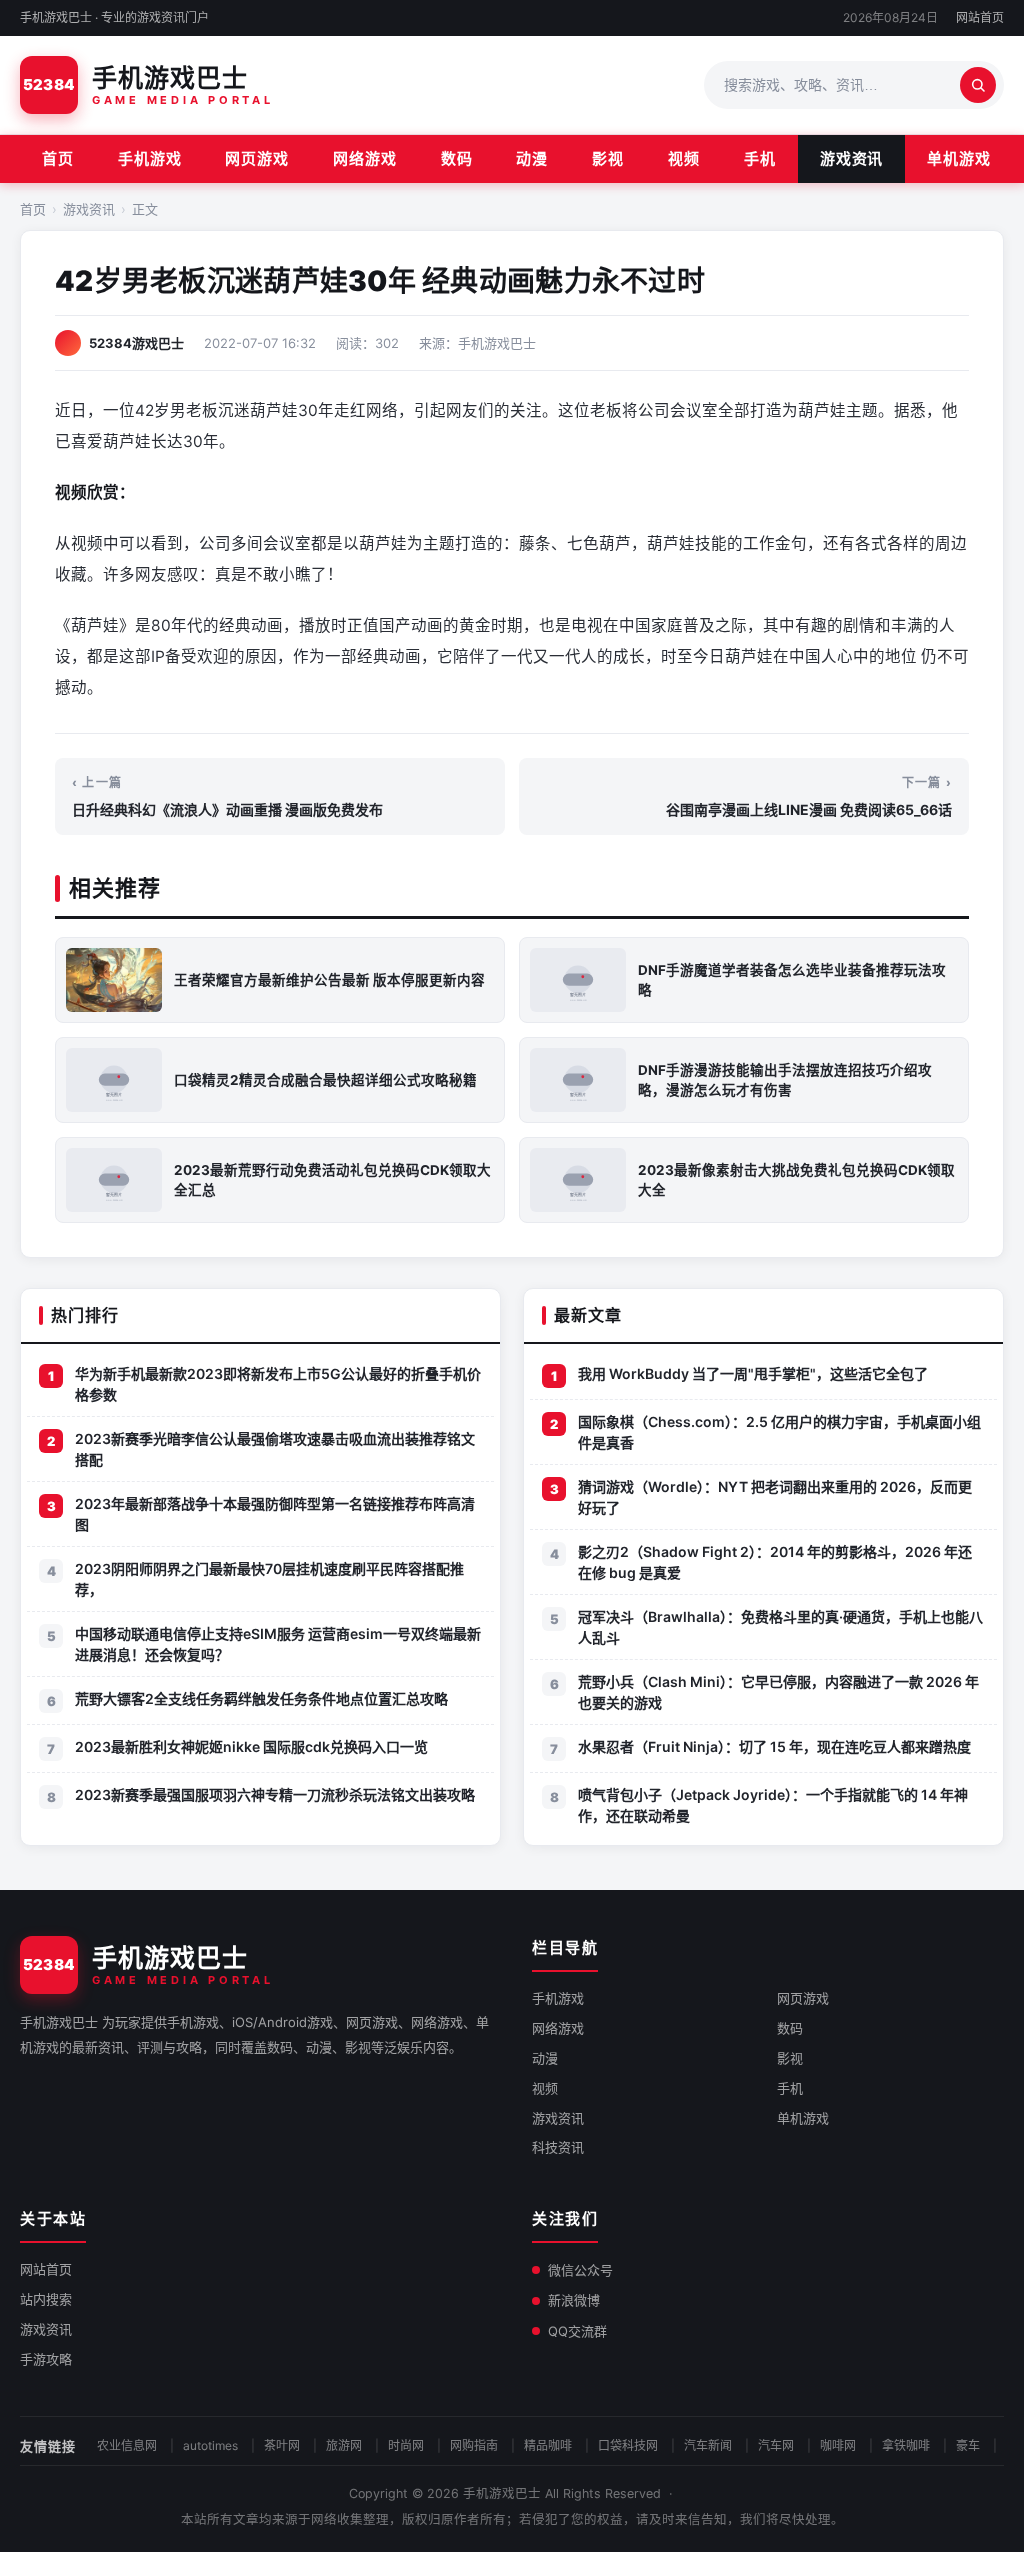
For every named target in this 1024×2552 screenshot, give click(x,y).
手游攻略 (46, 2359)
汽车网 (776, 2445)
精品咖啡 (548, 2445)
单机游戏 (959, 158)
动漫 (532, 158)
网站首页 (980, 17)
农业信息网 (127, 2445)
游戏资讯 (852, 158)
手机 (760, 158)
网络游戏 (365, 158)
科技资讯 (558, 2147)
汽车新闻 (708, 2445)
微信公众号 (580, 2270)
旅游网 (344, 2445)
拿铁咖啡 (906, 2445)
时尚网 (406, 2445)
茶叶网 (282, 2445)
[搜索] (978, 85)
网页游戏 (257, 158)
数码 (457, 158)
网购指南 (474, 2445)
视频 (684, 158)
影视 (608, 158)
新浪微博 (574, 2300)
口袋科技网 (628, 2445)
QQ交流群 (577, 2331)
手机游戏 (150, 158)
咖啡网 (838, 2445)
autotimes (210, 2445)
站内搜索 (46, 2299)
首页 (58, 158)
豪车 (968, 2445)
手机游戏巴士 (502, 2493)
